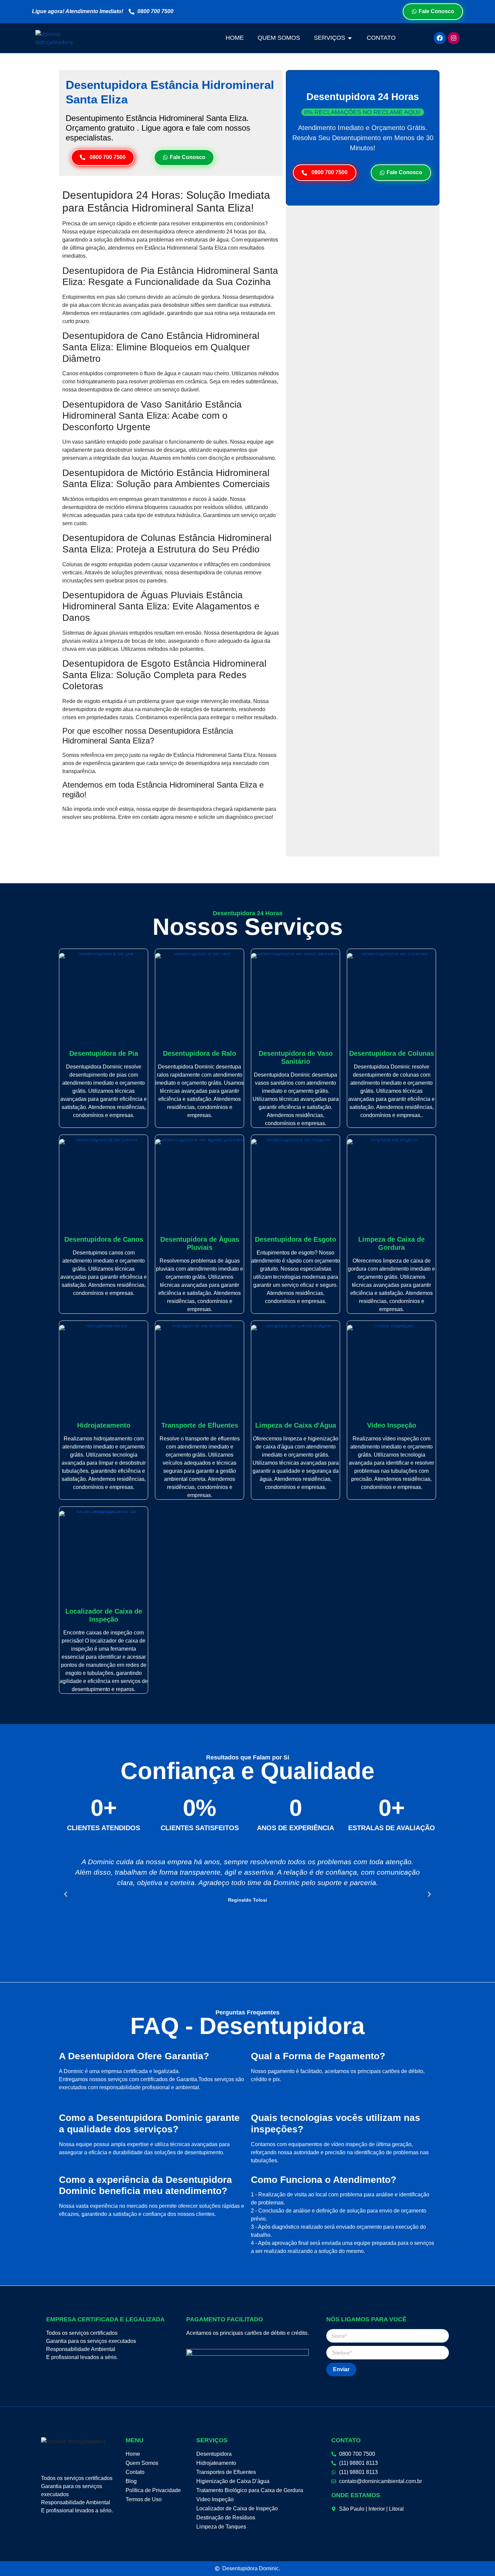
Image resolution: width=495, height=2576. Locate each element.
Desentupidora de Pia (104, 1053)
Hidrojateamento (104, 1425)
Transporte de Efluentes (200, 1425)
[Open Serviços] (350, 38)
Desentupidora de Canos (104, 1239)
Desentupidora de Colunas (392, 1053)
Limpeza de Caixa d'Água (296, 1425)
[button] (66, 1894)
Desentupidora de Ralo (200, 1053)
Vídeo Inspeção (392, 1425)
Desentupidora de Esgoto (295, 1239)
